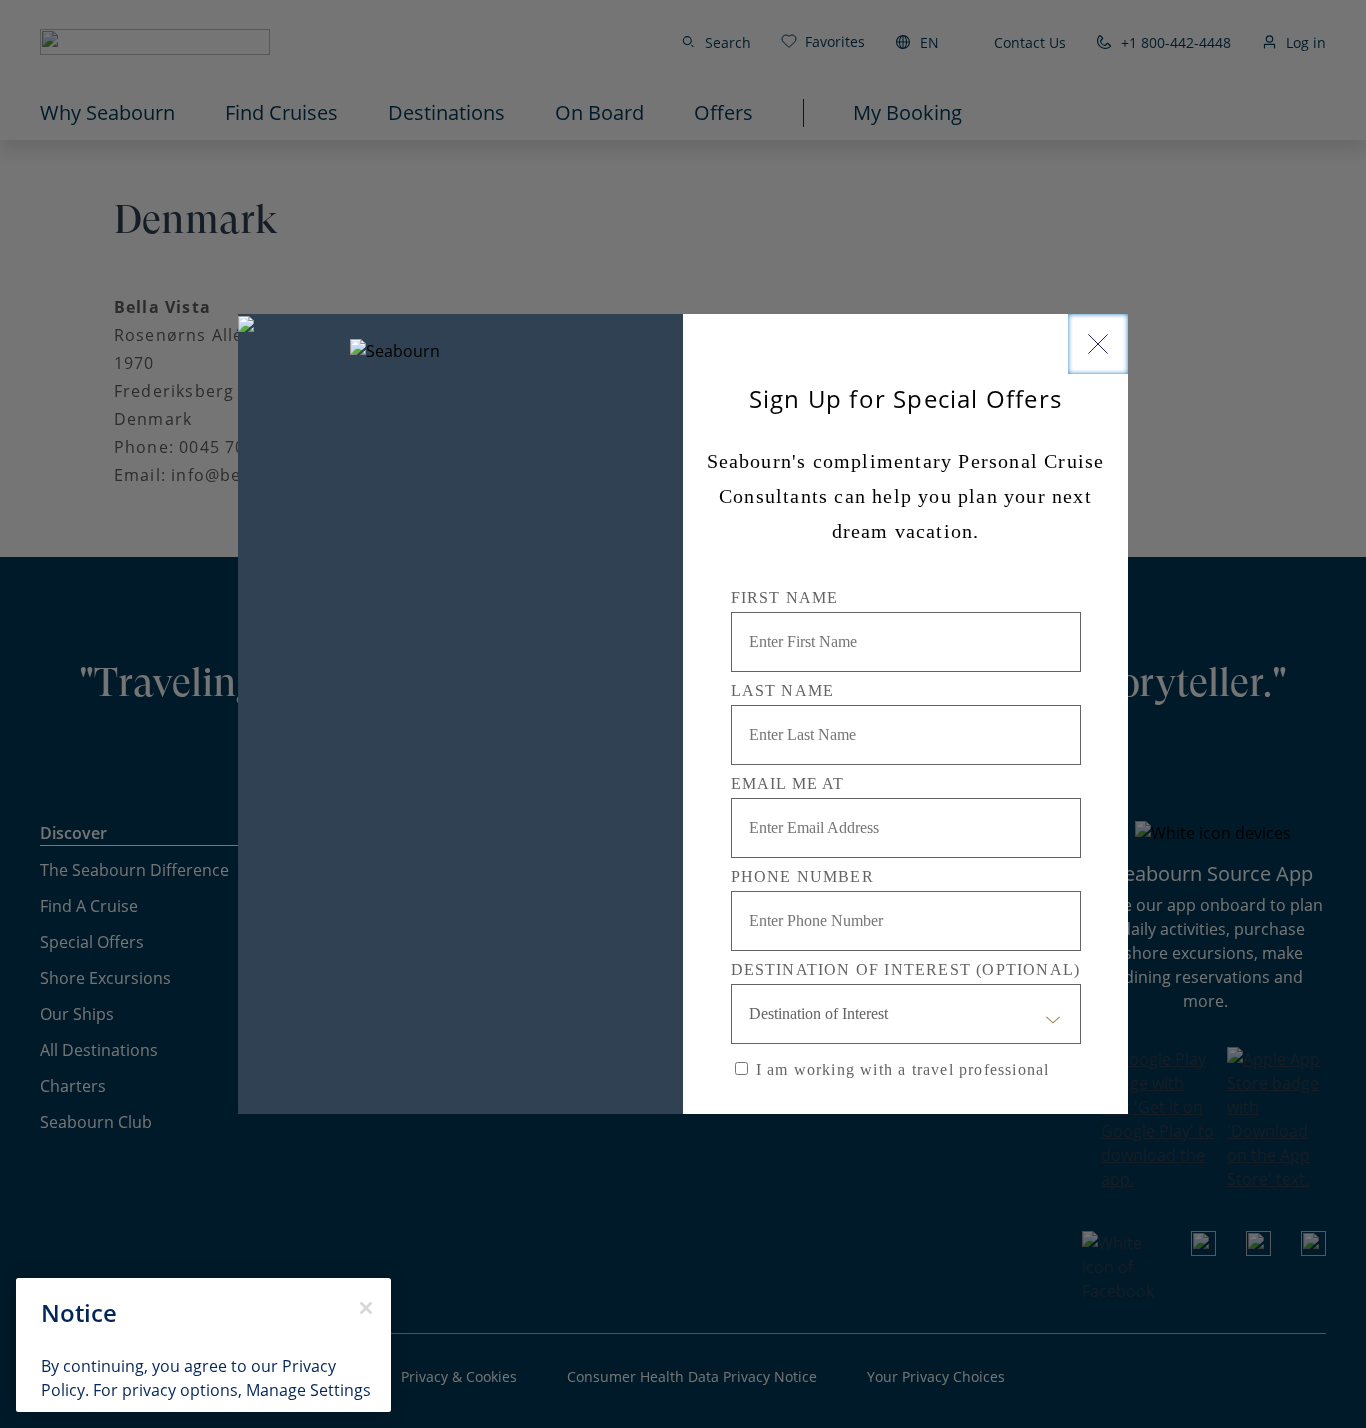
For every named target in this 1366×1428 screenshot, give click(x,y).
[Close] (1098, 344)
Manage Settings (308, 1390)
